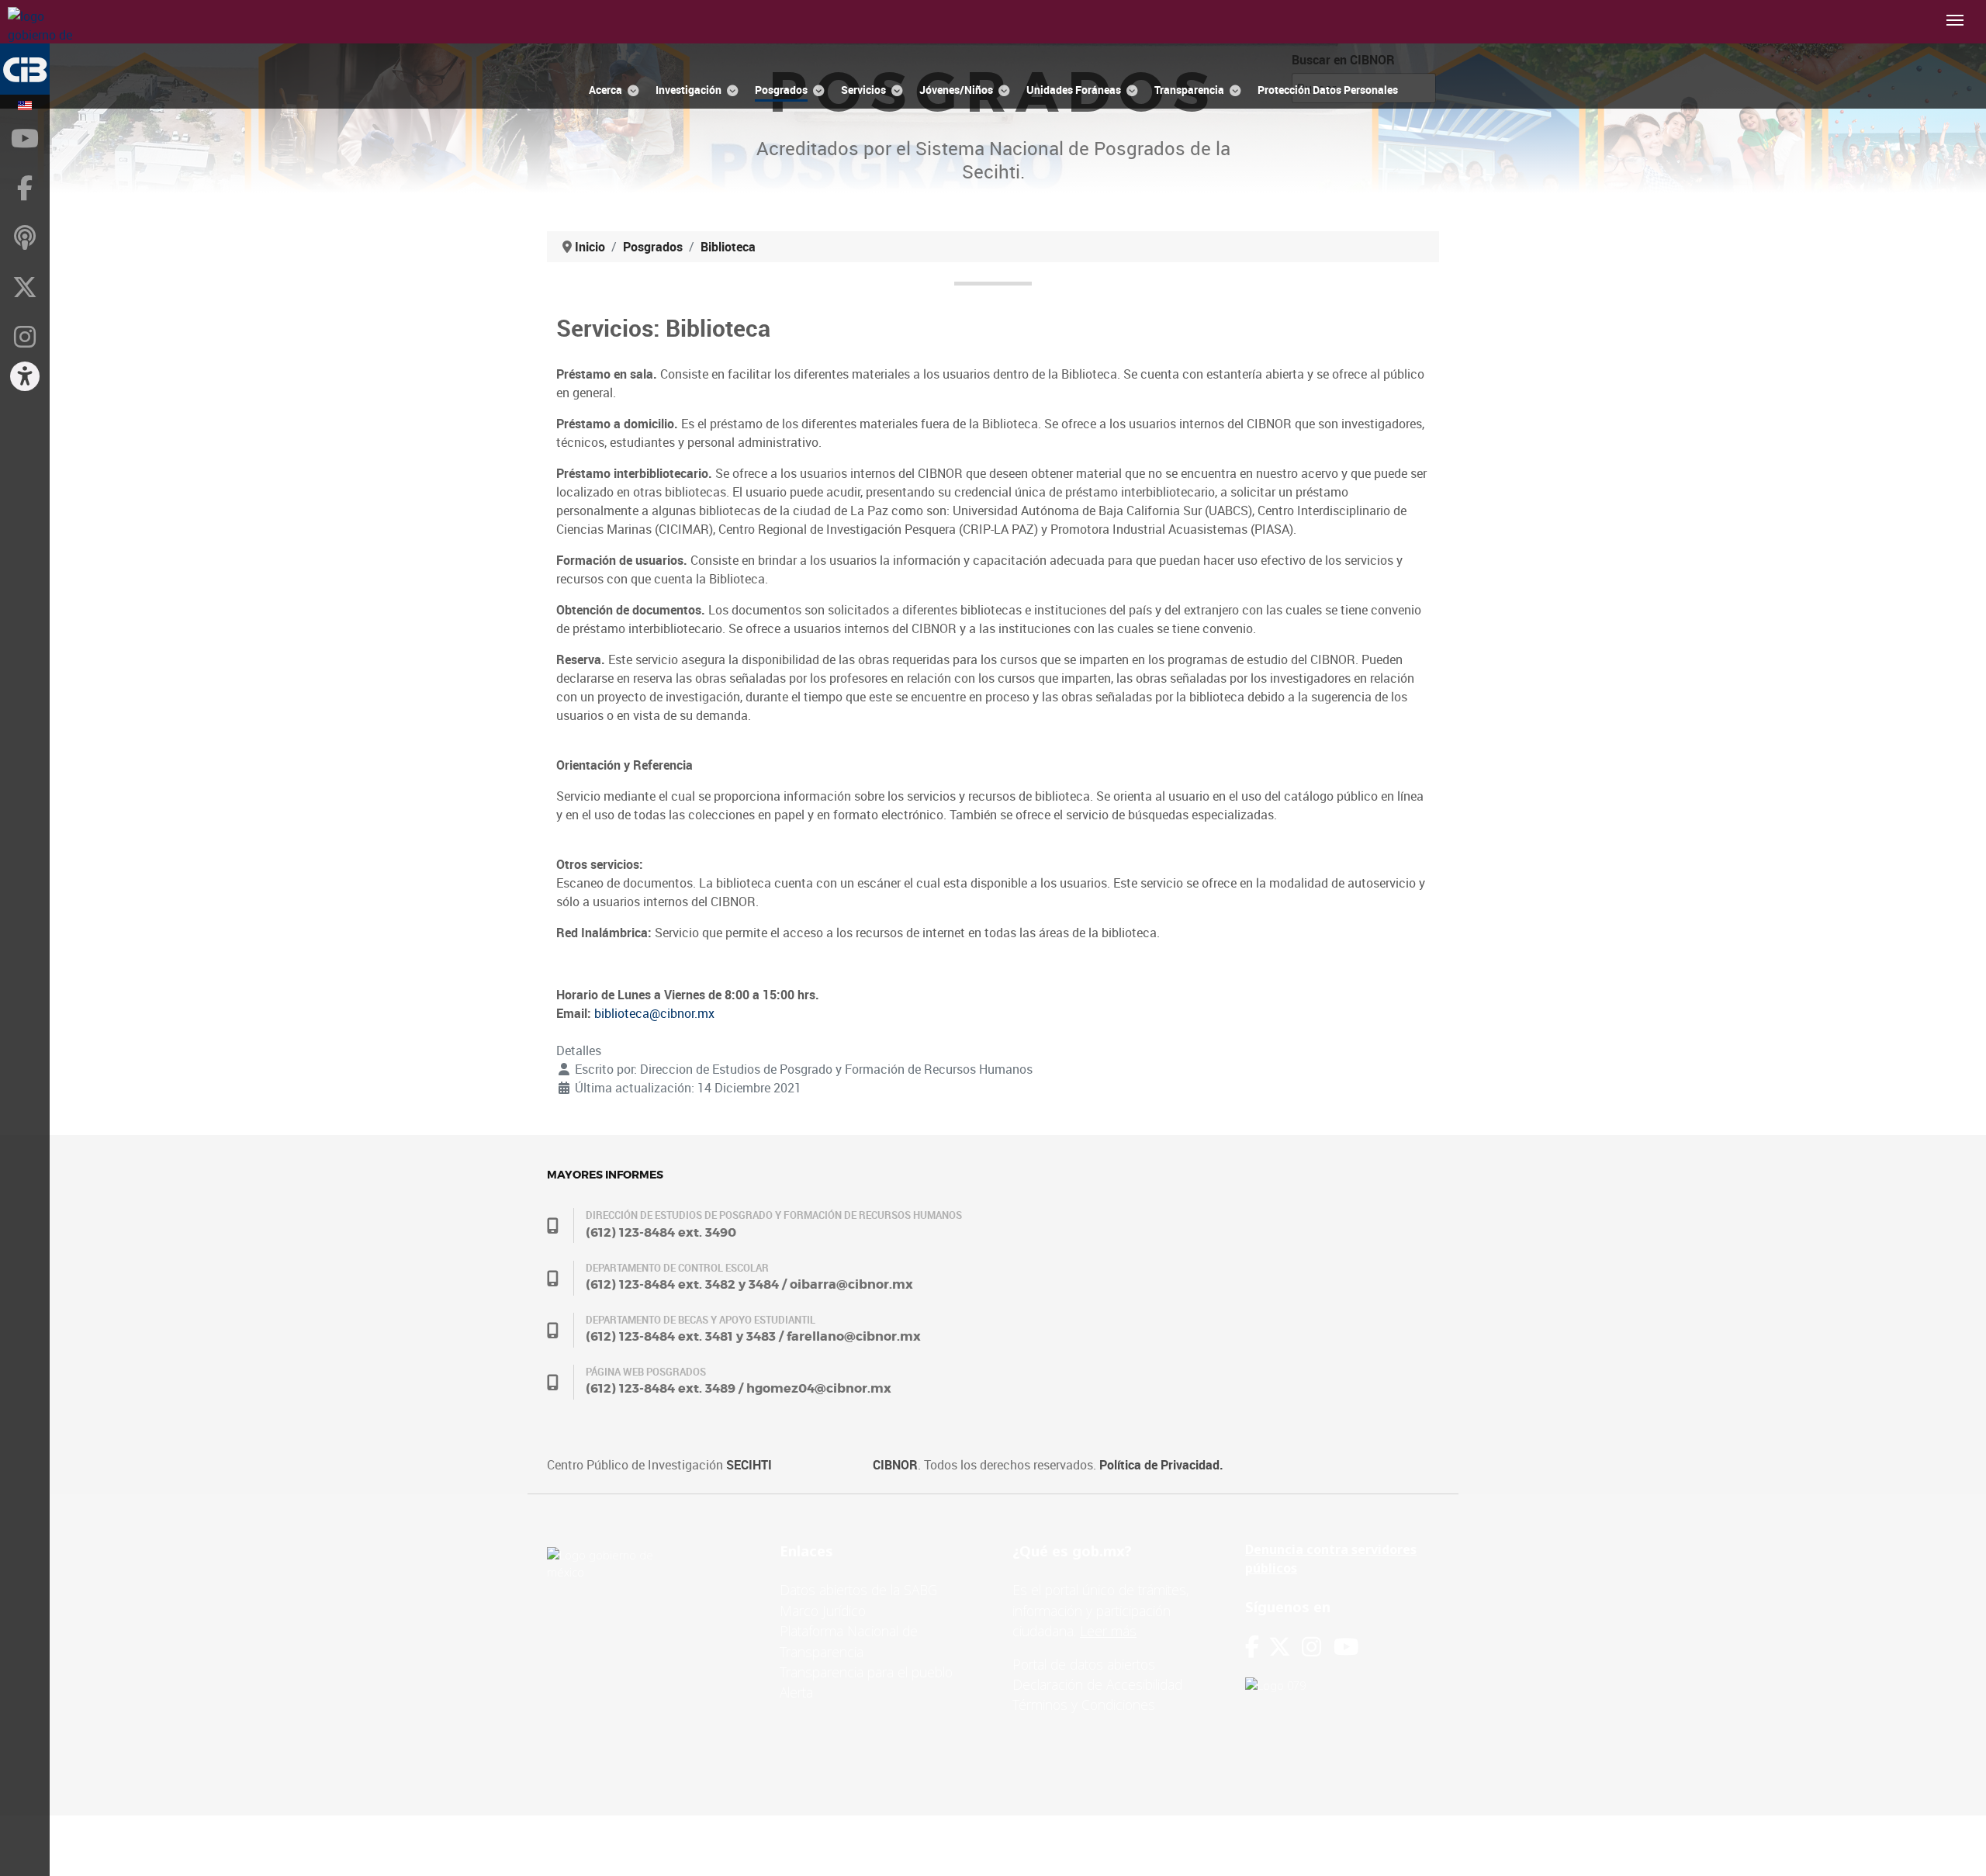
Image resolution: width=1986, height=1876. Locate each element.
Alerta (796, 1692)
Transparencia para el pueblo (866, 1672)
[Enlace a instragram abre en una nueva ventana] (1311, 1647)
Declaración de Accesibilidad (1097, 1684)
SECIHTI (749, 1465)
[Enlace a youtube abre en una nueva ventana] (1346, 1647)
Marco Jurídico (823, 1611)
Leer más (1108, 1631)
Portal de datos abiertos (1084, 1664)
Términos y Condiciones (1084, 1705)
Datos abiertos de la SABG (858, 1590)
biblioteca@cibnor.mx (654, 1013)
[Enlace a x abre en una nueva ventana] (1285, 1647)
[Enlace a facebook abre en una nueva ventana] (1252, 1647)
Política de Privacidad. (1161, 1465)
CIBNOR (895, 1465)
